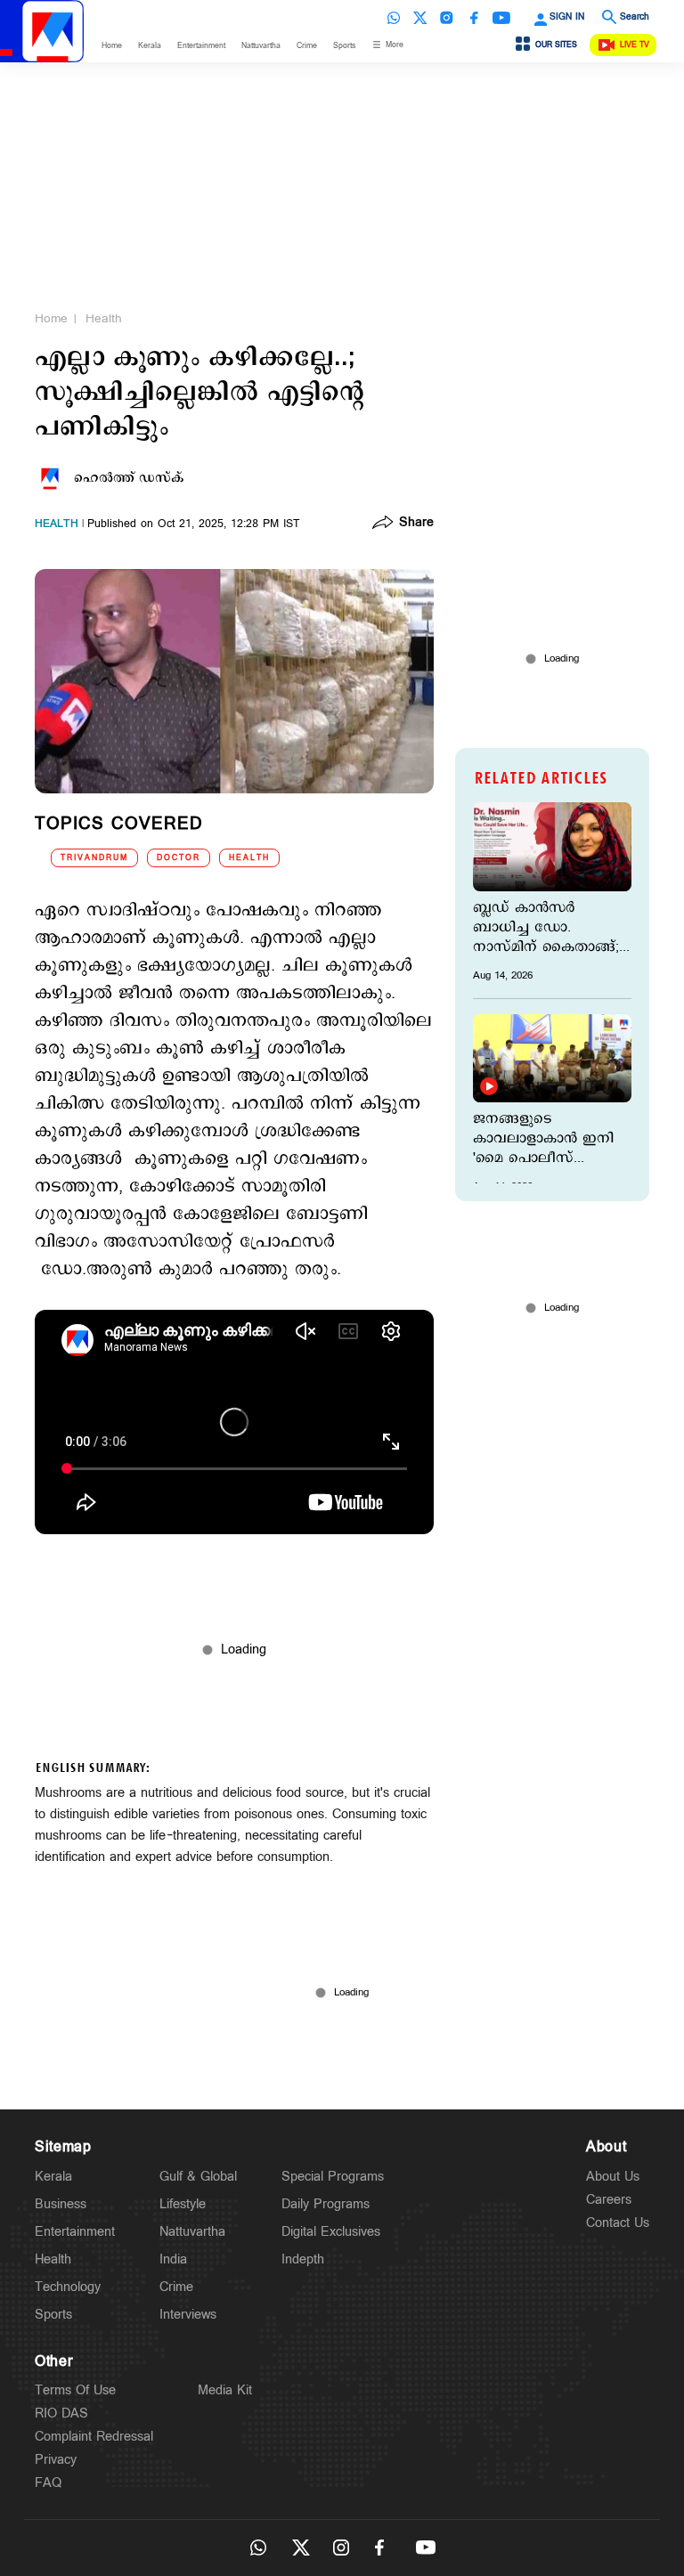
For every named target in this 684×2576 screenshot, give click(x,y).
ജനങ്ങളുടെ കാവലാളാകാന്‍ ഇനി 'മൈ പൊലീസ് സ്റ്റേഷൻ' (543, 1139)
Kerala (150, 46)
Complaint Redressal (94, 2437)
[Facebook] (474, 18)
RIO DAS (61, 2413)
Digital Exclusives (331, 2232)
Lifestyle (183, 2204)
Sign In (567, 17)
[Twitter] (420, 18)
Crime (307, 46)
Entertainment (201, 46)
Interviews (188, 2315)
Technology (68, 2287)
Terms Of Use (75, 2390)
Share (416, 524)
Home (112, 46)
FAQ (48, 2483)
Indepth (303, 2259)
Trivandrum (94, 858)
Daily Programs (326, 2204)
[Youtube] (501, 18)
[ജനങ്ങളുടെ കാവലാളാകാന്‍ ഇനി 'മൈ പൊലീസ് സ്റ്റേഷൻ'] (552, 1059)
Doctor (179, 858)
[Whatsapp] (394, 18)
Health (104, 319)
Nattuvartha (261, 46)
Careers (609, 2200)
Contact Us (618, 2223)
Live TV (635, 45)
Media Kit (225, 2390)
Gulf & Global (198, 2177)
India (173, 2259)
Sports (344, 46)
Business (61, 2204)
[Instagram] (447, 18)
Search (635, 17)
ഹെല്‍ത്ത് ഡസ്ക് (129, 478)
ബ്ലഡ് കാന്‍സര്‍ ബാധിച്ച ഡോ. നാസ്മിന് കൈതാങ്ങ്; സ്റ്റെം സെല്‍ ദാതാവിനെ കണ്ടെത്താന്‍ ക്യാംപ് (546, 928)
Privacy (56, 2460)
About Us (613, 2177)
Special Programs (333, 2177)
